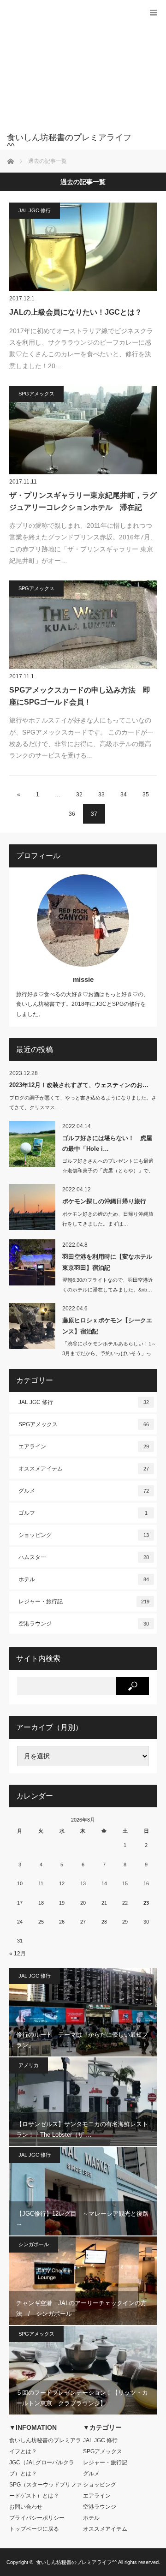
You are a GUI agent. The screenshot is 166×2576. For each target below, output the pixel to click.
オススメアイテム (84, 1469)
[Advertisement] (69, 71)
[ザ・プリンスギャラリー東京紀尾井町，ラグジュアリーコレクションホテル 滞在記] (83, 430)
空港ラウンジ (84, 1624)
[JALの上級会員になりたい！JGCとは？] (83, 247)
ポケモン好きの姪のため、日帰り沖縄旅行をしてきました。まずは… (108, 1219)
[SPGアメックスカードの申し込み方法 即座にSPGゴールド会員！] (83, 625)
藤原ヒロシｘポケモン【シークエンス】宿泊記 (107, 1326)
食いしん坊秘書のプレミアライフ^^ (76, 2562)
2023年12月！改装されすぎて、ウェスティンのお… (79, 1085)
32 (79, 795)
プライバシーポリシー (37, 2518)
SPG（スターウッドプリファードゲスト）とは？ (45, 2490)
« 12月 (18, 1954)
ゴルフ (83, 1513)
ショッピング (84, 1535)
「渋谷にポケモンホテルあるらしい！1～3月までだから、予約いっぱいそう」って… (109, 1353)
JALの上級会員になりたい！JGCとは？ (76, 312)
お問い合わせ (26, 2507)
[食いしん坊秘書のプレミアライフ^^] (69, 142)
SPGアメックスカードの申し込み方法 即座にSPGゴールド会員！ (80, 696)
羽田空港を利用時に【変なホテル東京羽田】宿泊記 (107, 1262)
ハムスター (84, 1557)
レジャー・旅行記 (84, 1602)
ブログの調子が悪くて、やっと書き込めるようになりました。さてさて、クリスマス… (83, 1103)
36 (72, 814)
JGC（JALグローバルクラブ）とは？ (42, 2468)
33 (101, 795)
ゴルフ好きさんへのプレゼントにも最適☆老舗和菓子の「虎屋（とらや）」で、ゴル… (108, 1171)
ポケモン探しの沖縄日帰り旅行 (104, 1201)
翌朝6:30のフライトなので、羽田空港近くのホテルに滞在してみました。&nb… (108, 1285)
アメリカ (29, 2065)
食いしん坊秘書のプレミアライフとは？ (45, 2446)
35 (146, 795)
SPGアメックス (36, 394)
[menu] (153, 13)
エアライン (84, 1446)
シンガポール (34, 2244)
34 (124, 795)
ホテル (84, 1579)
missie (83, 979)
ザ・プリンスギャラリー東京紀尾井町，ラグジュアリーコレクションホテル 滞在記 (83, 501)
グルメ (84, 1491)
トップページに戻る (34, 2529)
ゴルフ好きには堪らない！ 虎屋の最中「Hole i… (107, 1143)
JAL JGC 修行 (35, 210)
